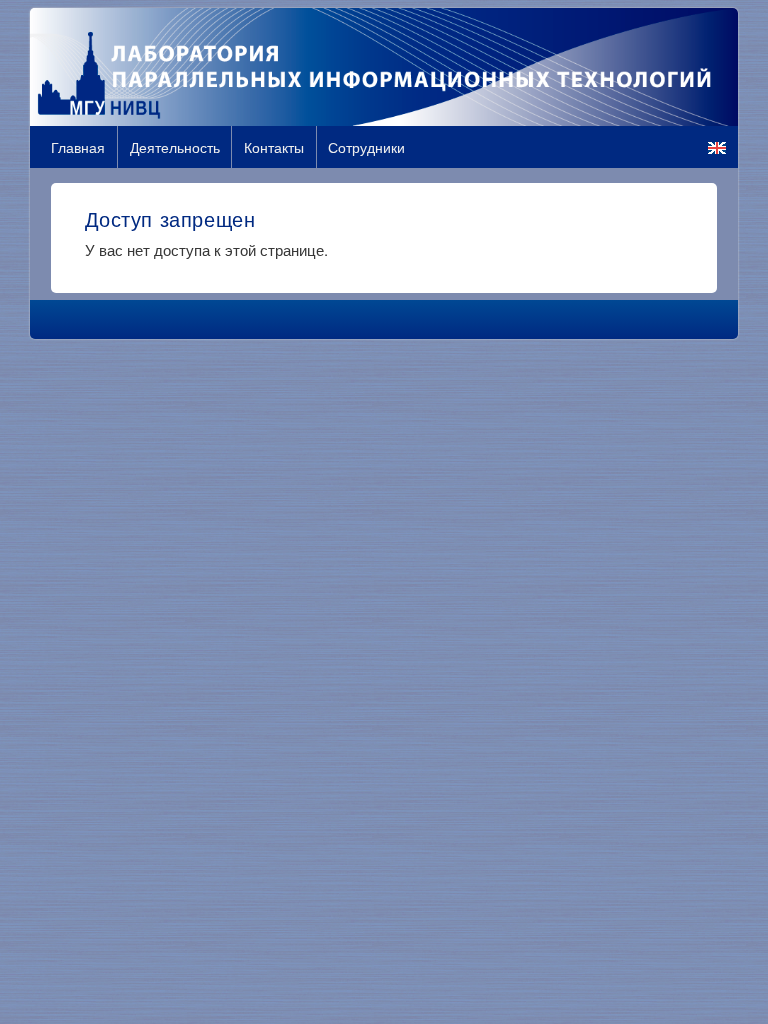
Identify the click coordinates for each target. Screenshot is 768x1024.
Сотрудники (366, 147)
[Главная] (384, 67)
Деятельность (175, 147)
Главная (78, 147)
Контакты (274, 147)
